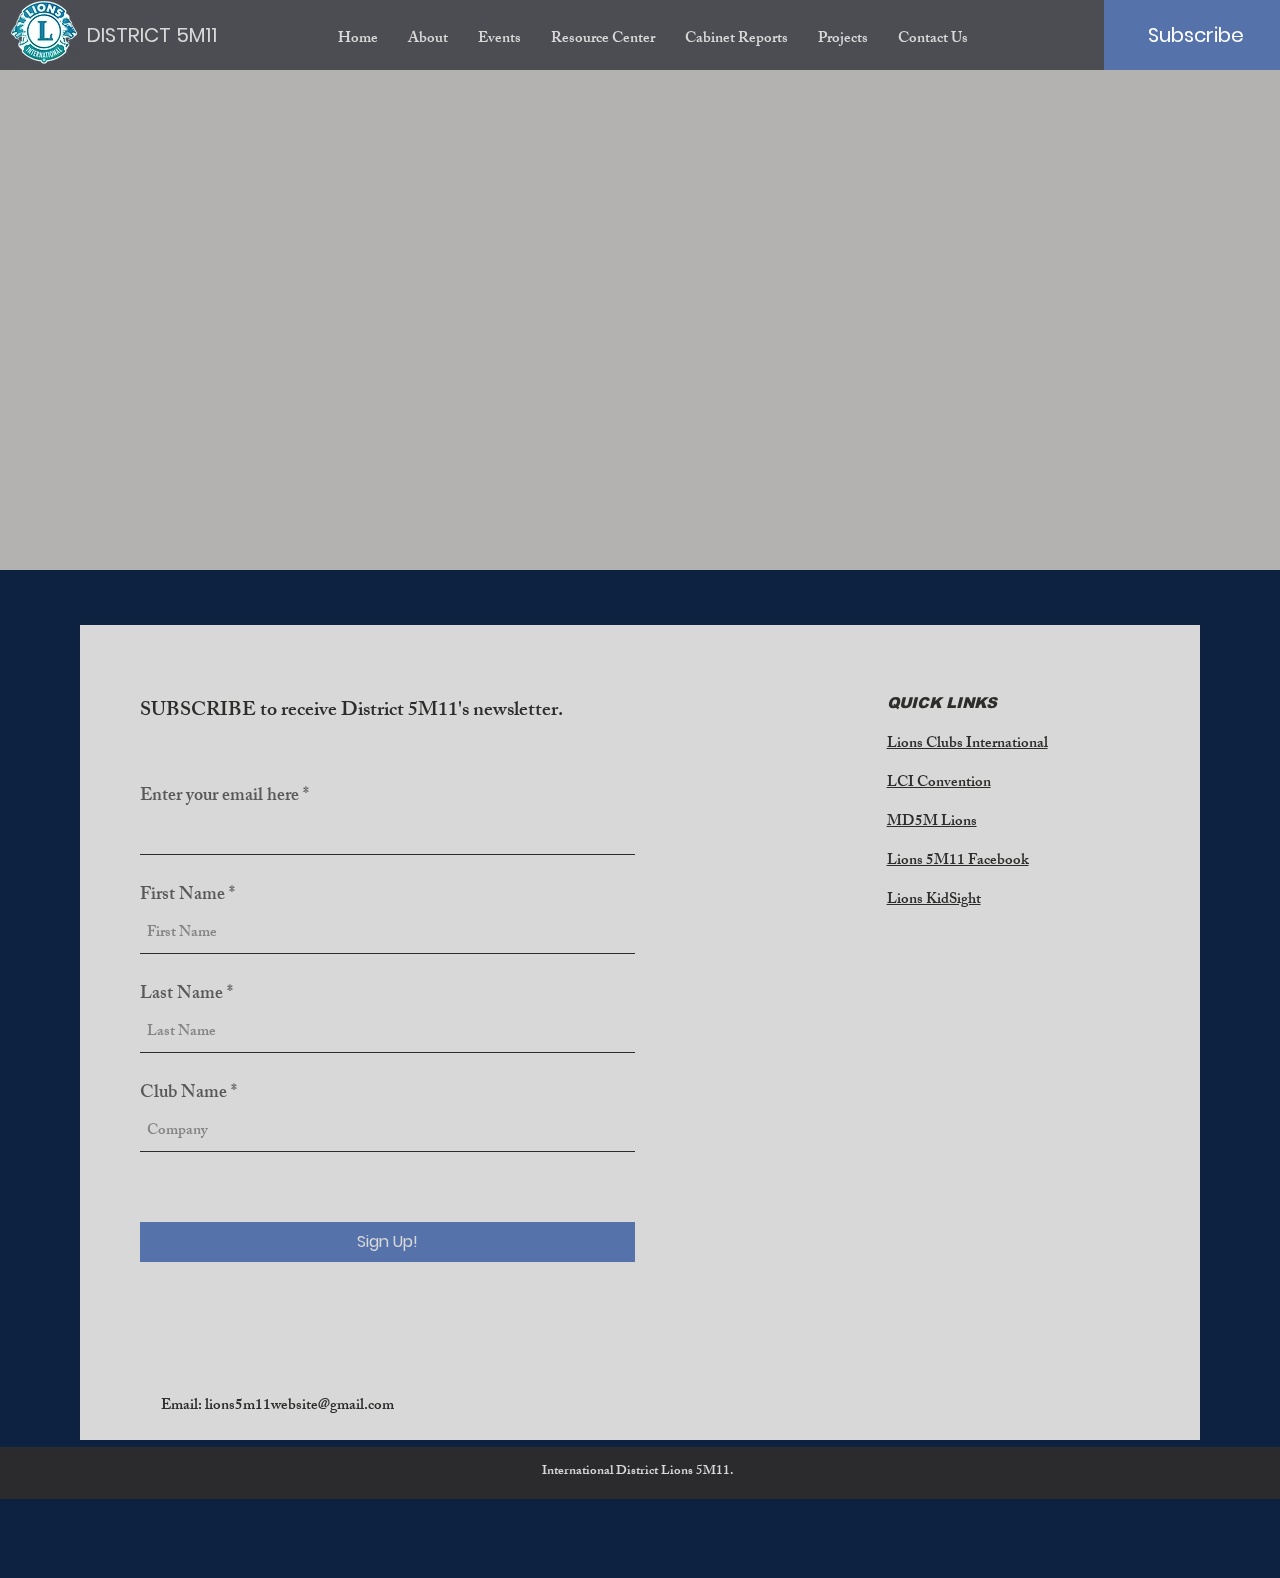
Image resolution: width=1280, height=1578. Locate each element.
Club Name (183, 1094)
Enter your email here (219, 797)
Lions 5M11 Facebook (958, 861)
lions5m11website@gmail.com (299, 1406)
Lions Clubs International (967, 744)
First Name (182, 896)
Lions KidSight (934, 900)
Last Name (181, 995)
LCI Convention (939, 783)
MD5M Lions (932, 822)
